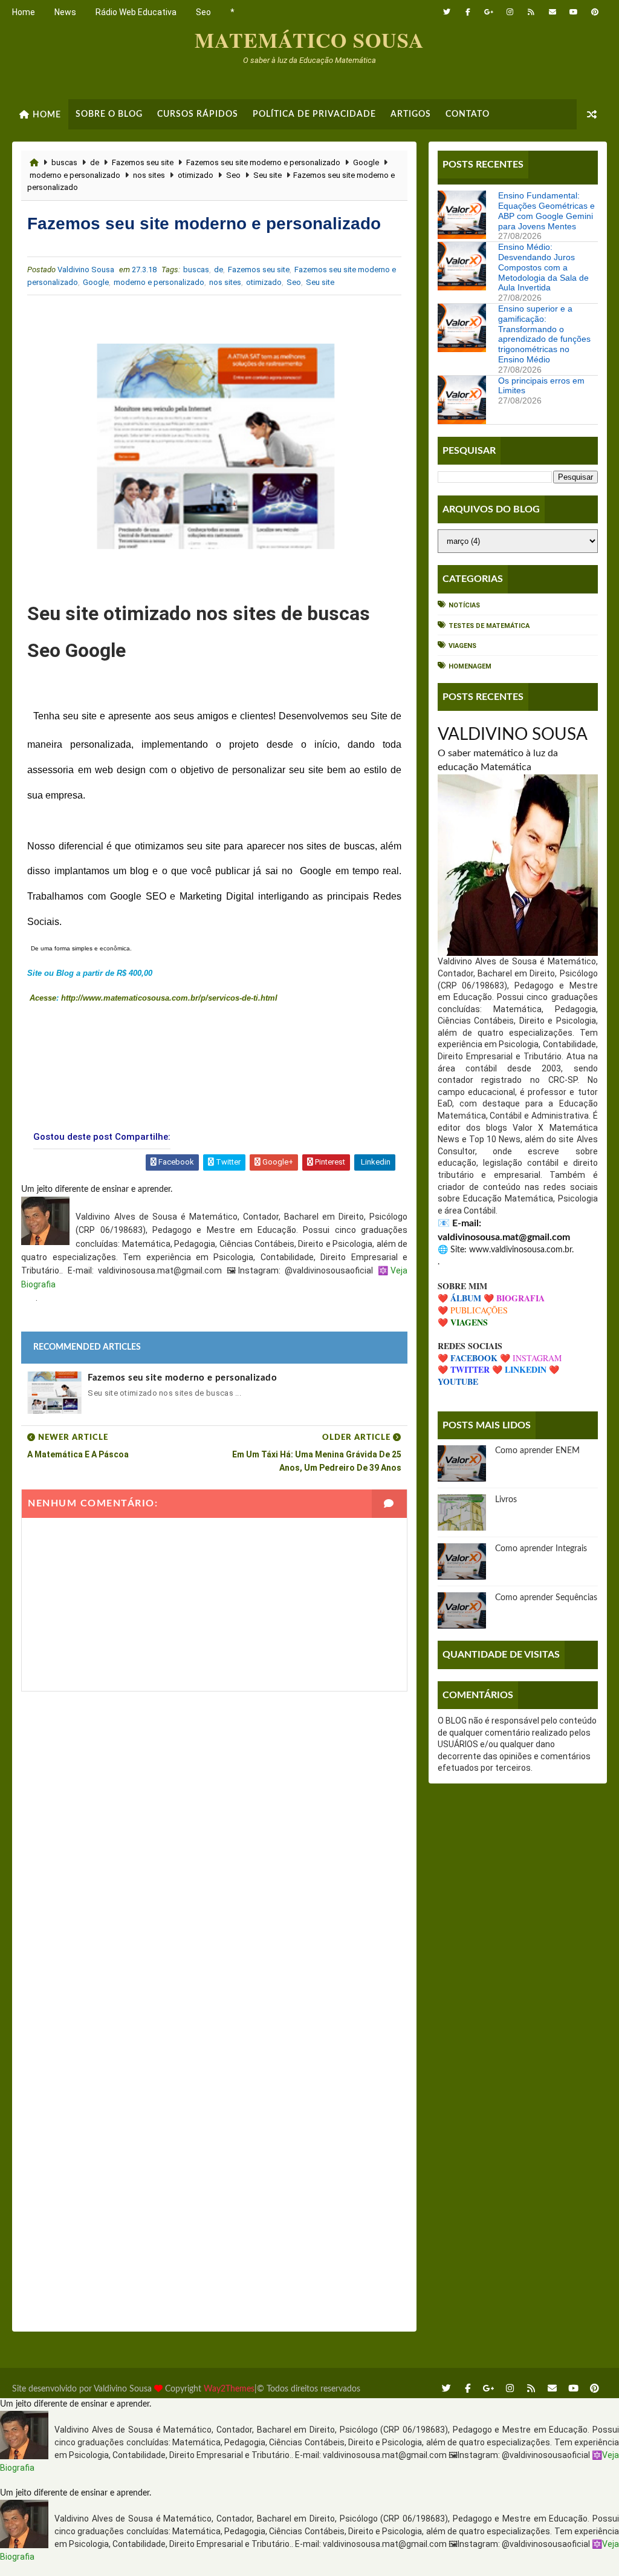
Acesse (42, 998)
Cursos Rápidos (198, 114)
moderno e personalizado (75, 175)
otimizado (196, 175)
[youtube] (574, 12)
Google (366, 162)
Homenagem (470, 666)
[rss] (531, 12)
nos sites (149, 175)
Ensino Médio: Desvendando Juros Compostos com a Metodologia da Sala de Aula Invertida (543, 267)
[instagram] (510, 12)
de (95, 162)
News (65, 12)
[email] (553, 12)
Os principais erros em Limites (541, 386)
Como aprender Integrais (541, 1549)
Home (24, 12)
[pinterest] (595, 12)
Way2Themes (229, 2389)
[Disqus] (214, 1843)
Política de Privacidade (314, 114)
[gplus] (489, 12)
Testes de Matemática (489, 626)
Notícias (464, 605)
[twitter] (447, 12)
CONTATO (468, 114)
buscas (64, 162)
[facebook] (468, 12)
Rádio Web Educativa (136, 12)
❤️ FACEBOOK (468, 1358)
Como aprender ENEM (537, 1451)
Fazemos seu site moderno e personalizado (263, 162)
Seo (203, 12)
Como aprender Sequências (546, 1598)
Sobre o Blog (109, 114)
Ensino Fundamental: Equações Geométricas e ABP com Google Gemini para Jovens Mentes (546, 211)
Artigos (411, 114)
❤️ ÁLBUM (459, 1298)
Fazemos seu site (143, 162)
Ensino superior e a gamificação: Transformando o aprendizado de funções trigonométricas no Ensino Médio (544, 334)
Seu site (267, 175)
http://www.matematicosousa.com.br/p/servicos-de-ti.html (169, 998)
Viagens (462, 646)
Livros (506, 1500)
